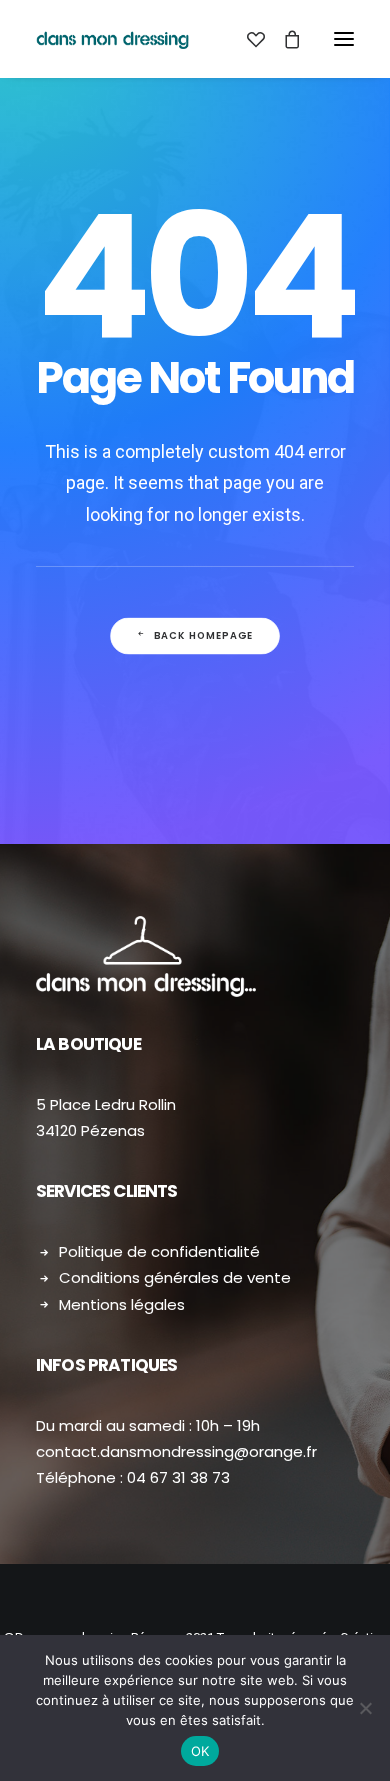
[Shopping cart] (283, 39)
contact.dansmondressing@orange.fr (176, 1451)
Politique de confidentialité (159, 1251)
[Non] (365, 1708)
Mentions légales (122, 1304)
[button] (344, 39)
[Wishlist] (247, 39)
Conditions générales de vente (175, 1277)
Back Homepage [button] (204, 636)
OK (200, 1751)
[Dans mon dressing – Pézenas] (112, 39)
